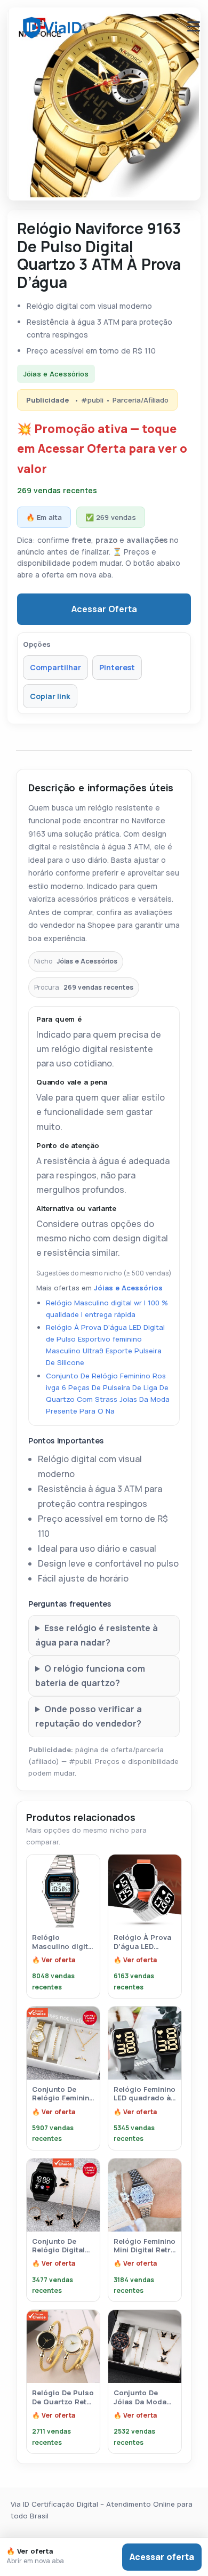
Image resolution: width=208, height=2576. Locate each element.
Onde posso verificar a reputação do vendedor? (89, 1716)
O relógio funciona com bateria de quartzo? (90, 1676)
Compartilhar (55, 667)
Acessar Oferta (104, 609)
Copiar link (50, 696)
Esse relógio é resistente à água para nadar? (97, 1635)
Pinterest (117, 667)
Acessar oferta (162, 2557)
